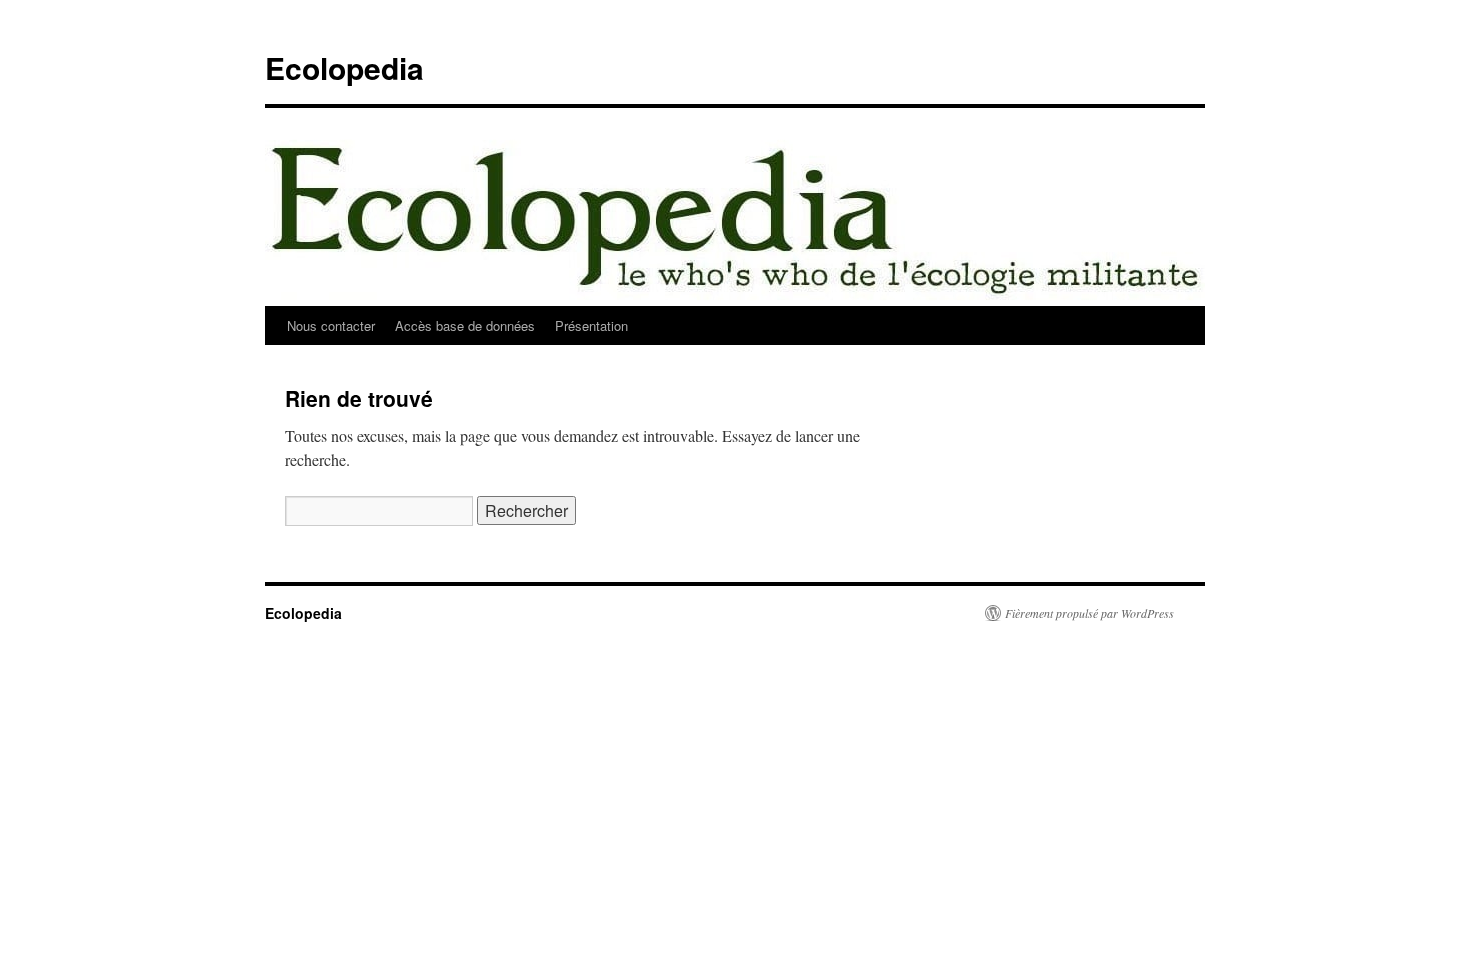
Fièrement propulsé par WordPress (1089, 613)
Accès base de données (465, 325)
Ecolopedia (344, 67)
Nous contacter (331, 325)
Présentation (591, 325)
